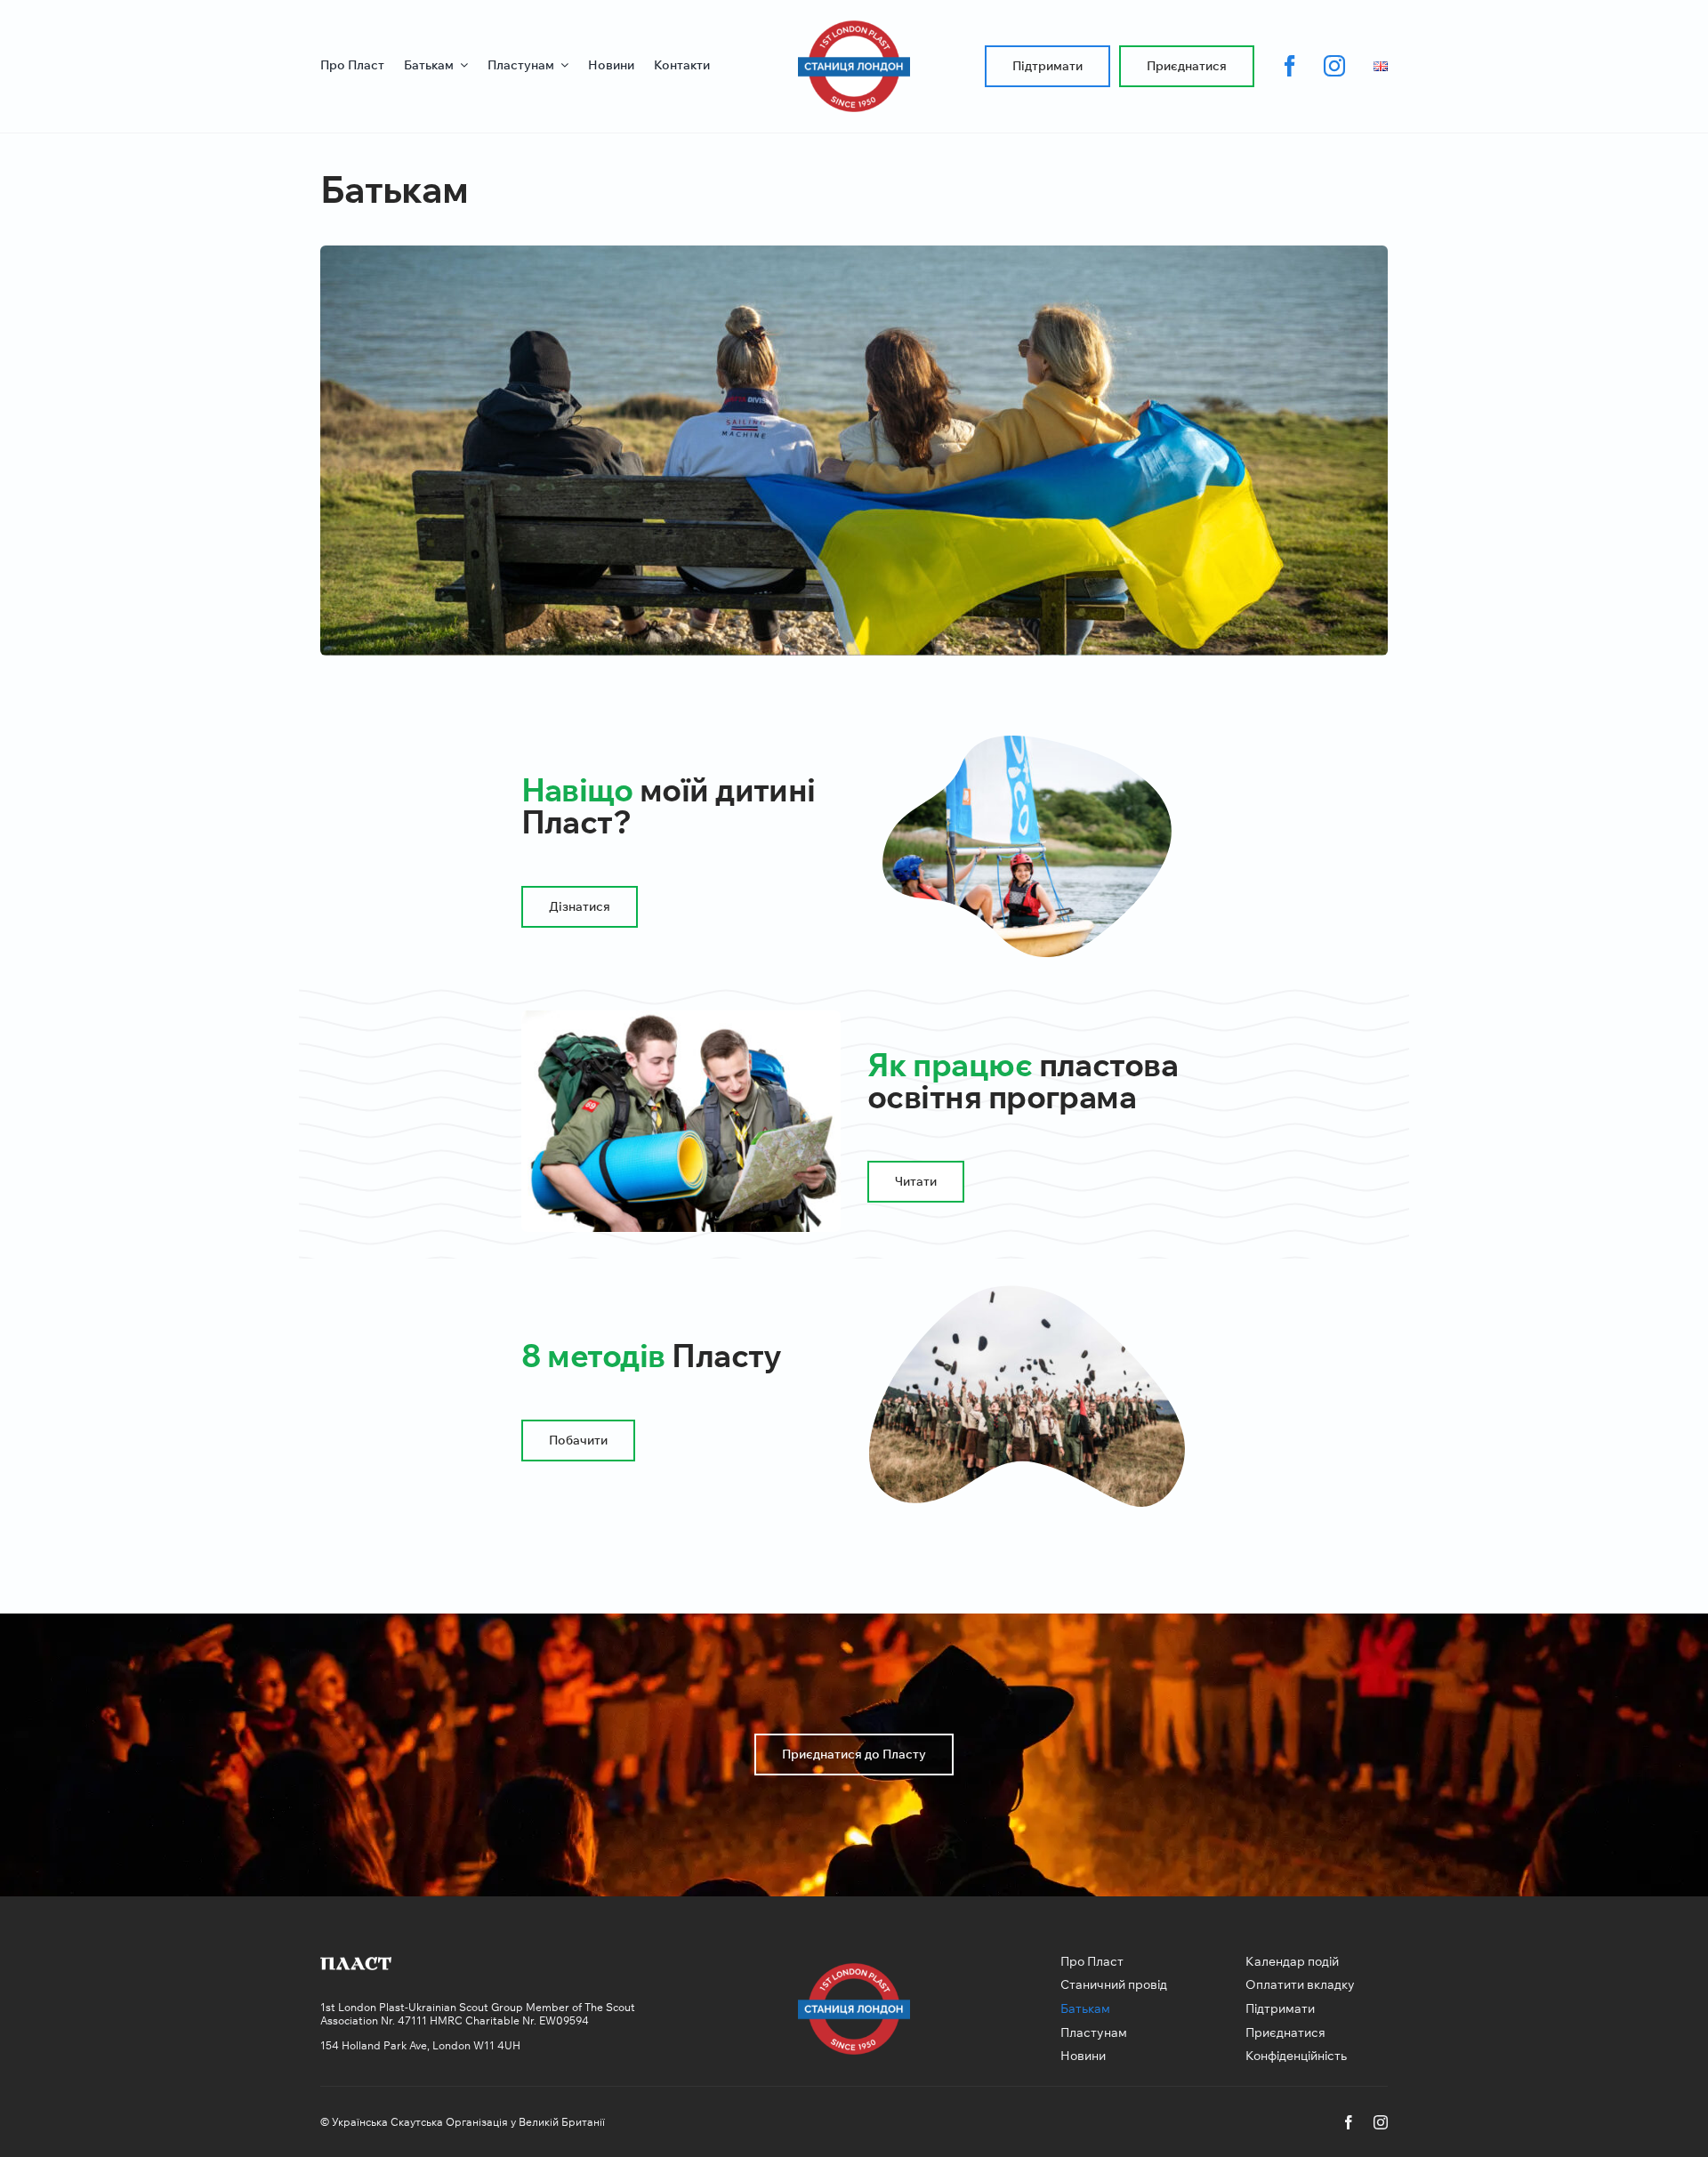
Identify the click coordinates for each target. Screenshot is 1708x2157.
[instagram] (1334, 66)
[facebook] (1290, 66)
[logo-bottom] (854, 28)
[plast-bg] (356, 1964)
